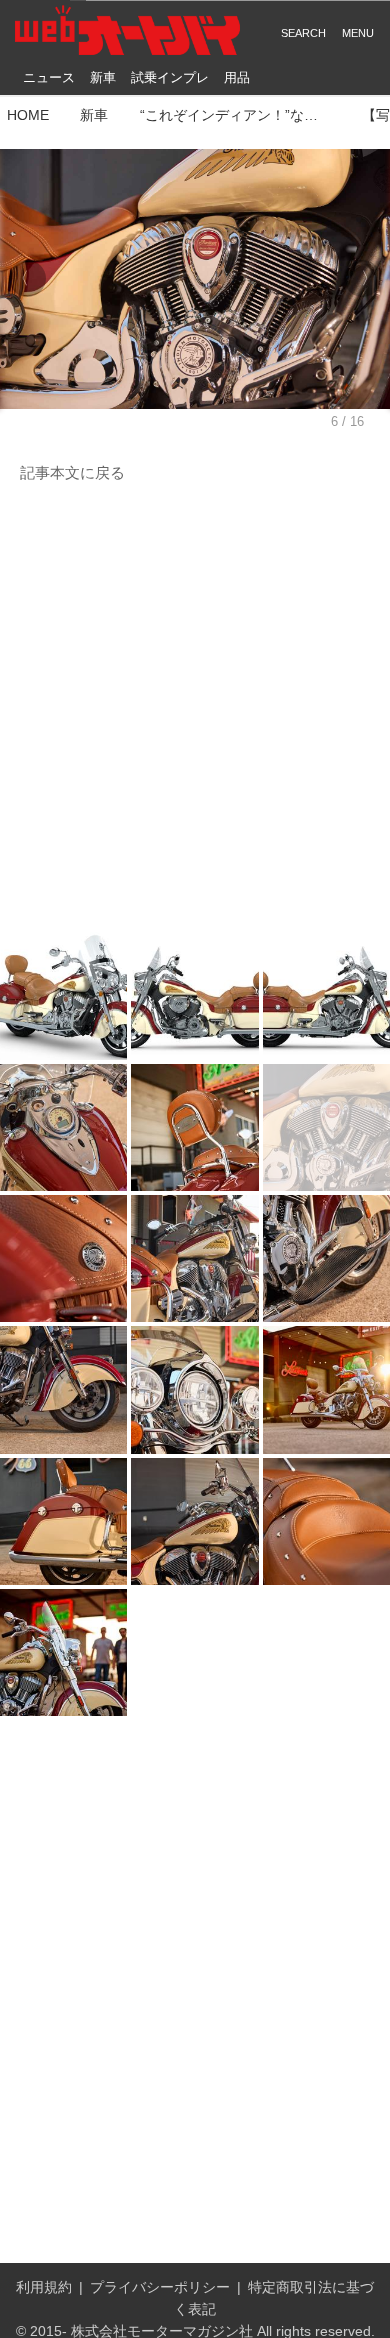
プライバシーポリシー (160, 2287)
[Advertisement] (195, 709)
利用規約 (44, 2287)
